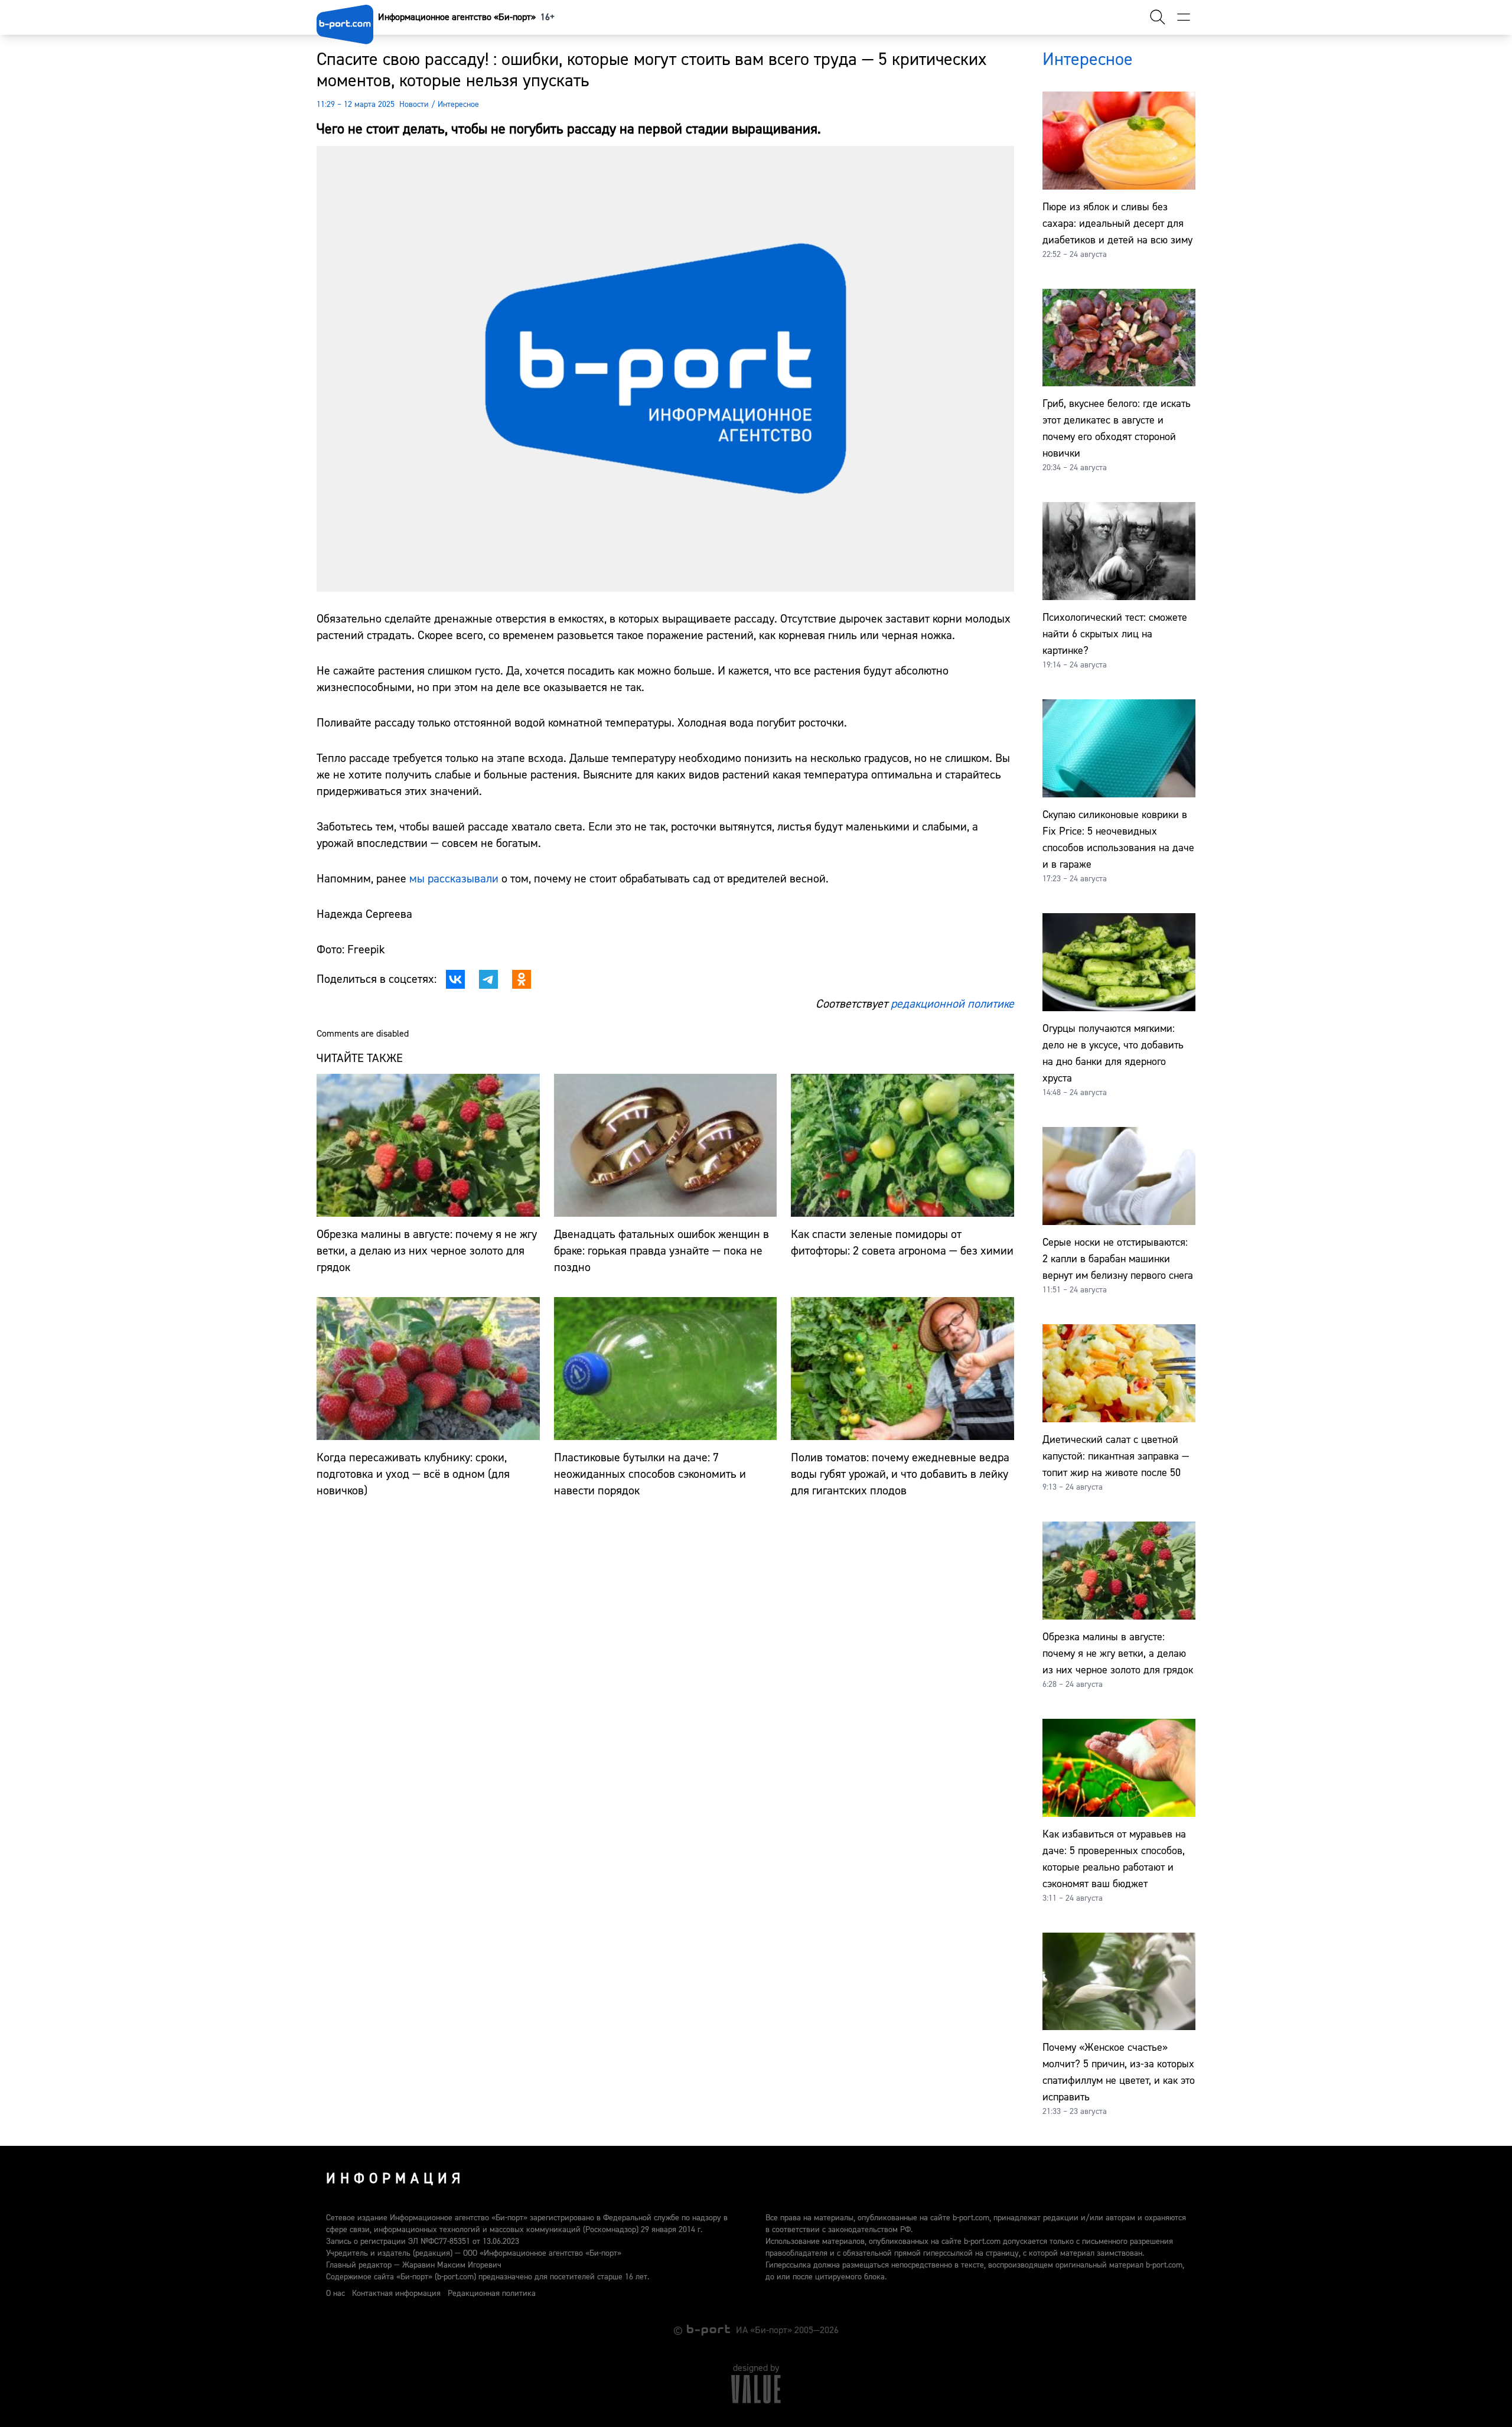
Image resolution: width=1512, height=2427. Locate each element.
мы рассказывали (454, 879)
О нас (335, 2294)
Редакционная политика (492, 2294)
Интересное (458, 105)
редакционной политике (952, 1004)
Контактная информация (396, 2294)
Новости (414, 105)
